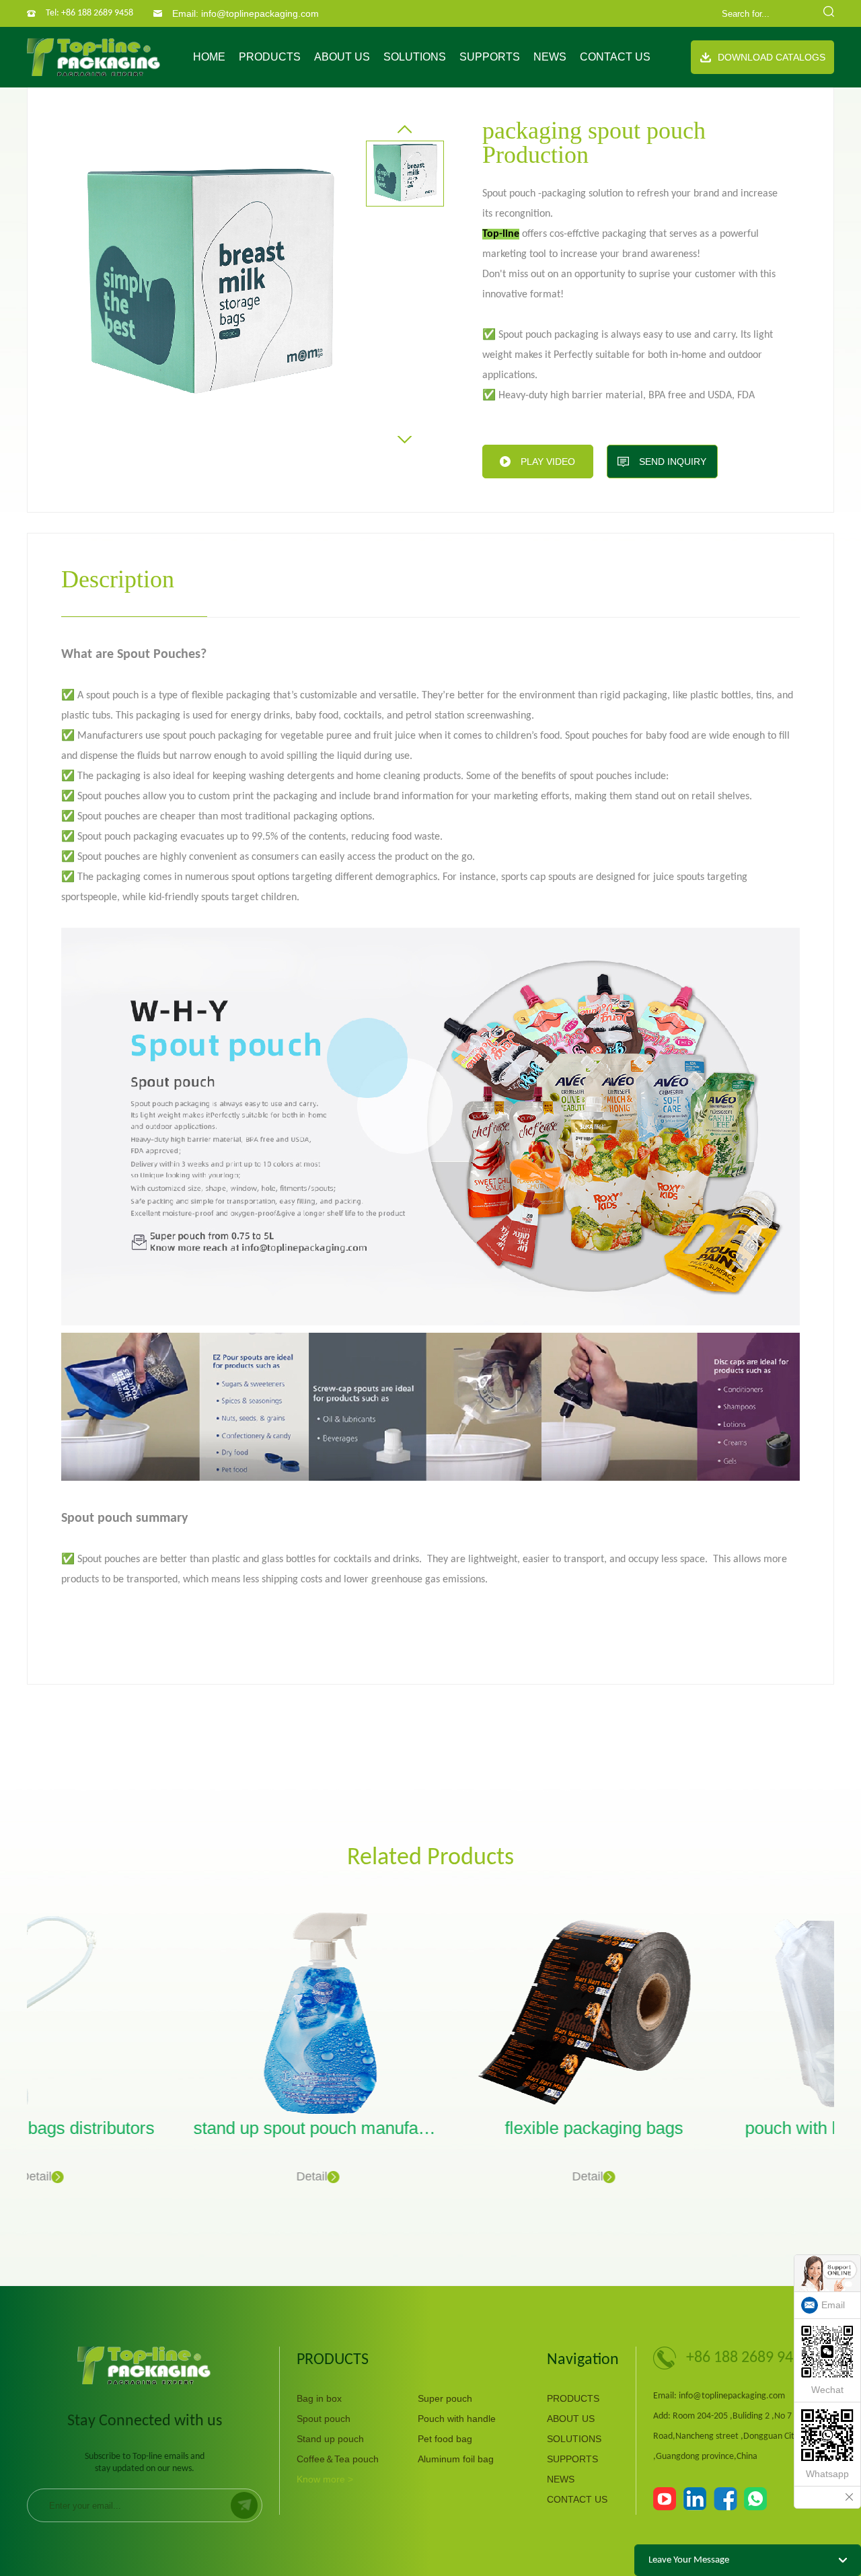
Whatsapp (827, 2474)
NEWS (550, 57)
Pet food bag (445, 2439)
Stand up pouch (330, 2439)
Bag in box (319, 2398)
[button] (405, 129)
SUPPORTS (490, 57)
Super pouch (445, 2398)
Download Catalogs (772, 57)
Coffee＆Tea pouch (338, 2459)
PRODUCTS (270, 57)
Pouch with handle (457, 2419)
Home (209, 57)
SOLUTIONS (415, 57)
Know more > (325, 2479)
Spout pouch (324, 2419)
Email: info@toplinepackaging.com (246, 13)
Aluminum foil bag (456, 2459)
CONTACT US (615, 57)
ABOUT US (342, 57)
